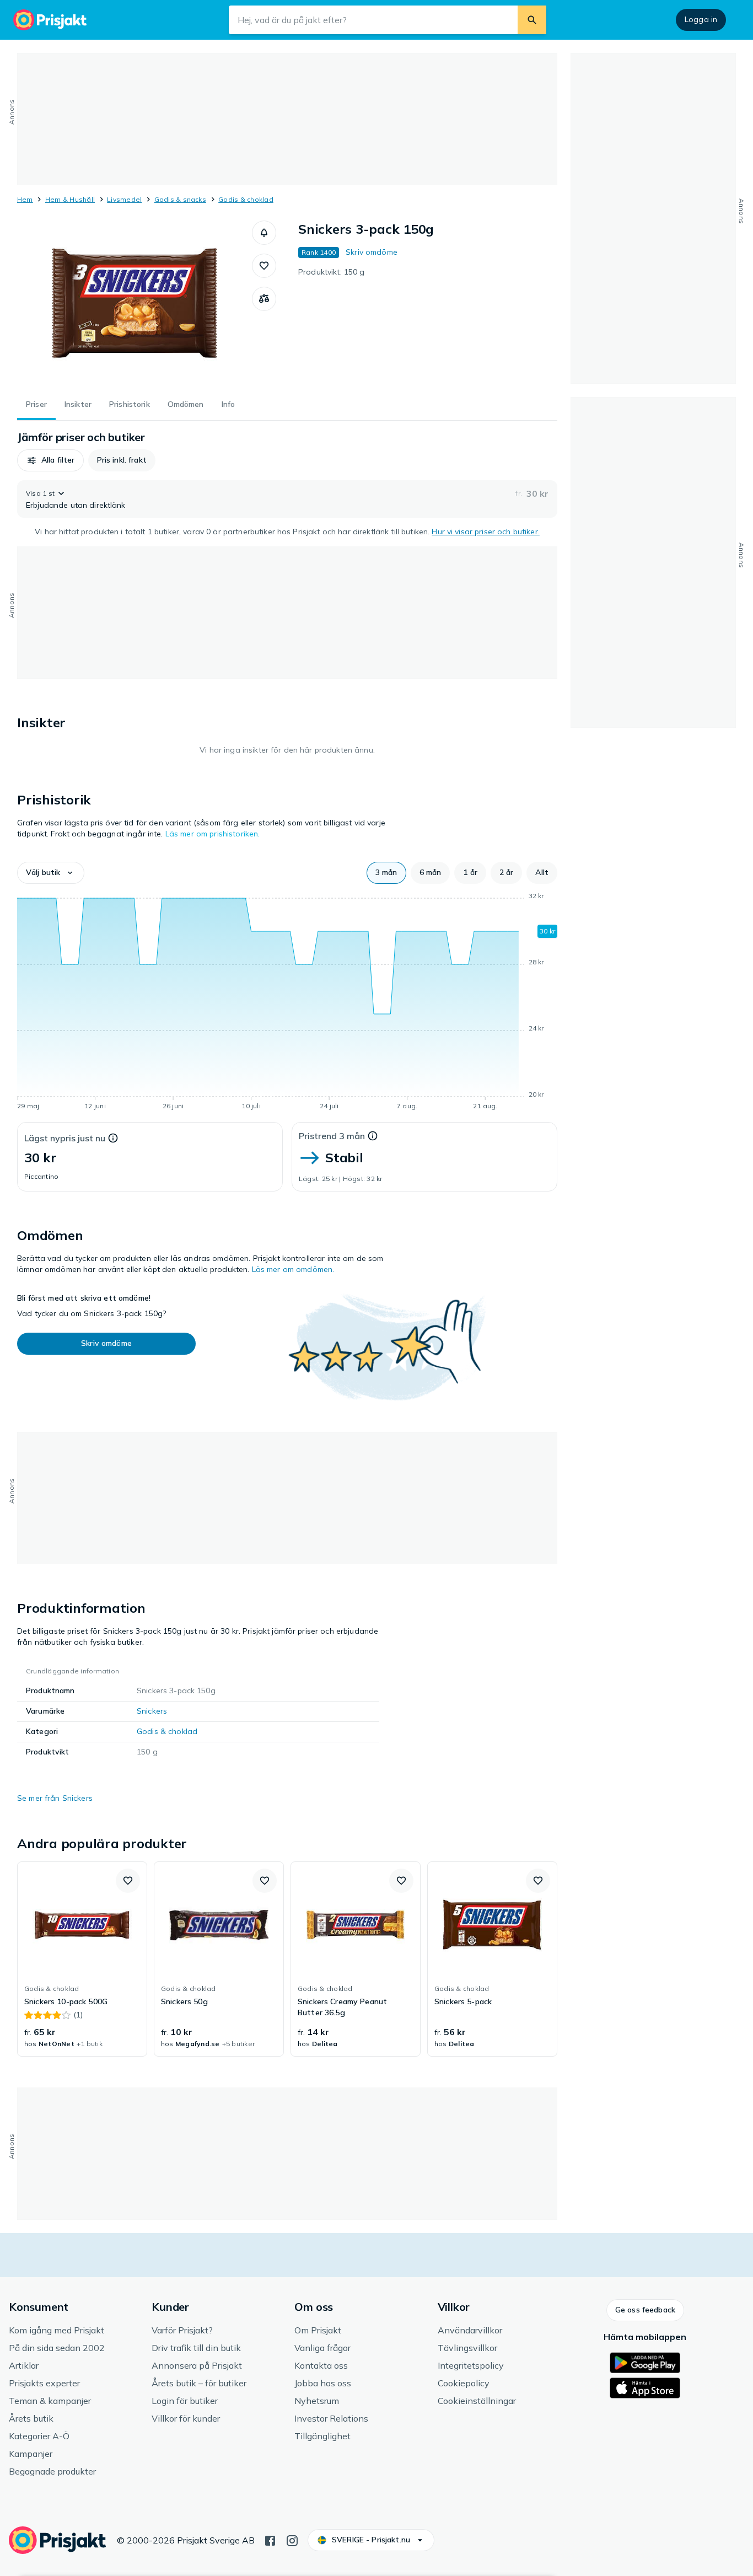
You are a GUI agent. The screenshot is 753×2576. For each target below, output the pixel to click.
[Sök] (532, 20)
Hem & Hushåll (70, 199)
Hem (25, 199)
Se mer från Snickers (55, 1798)
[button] (264, 233)
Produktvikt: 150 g (332, 272)
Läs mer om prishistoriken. (213, 834)
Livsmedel (124, 199)
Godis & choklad (246, 199)
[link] (82, 1959)
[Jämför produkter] (264, 299)
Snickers (152, 1711)
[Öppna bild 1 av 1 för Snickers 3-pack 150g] (135, 303)
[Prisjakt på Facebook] (270, 2540)
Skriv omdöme (372, 252)
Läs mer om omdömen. (293, 1269)
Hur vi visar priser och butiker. (485, 532)
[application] (287, 1003)
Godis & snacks (180, 199)
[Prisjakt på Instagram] (292, 2540)
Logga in (701, 19)
